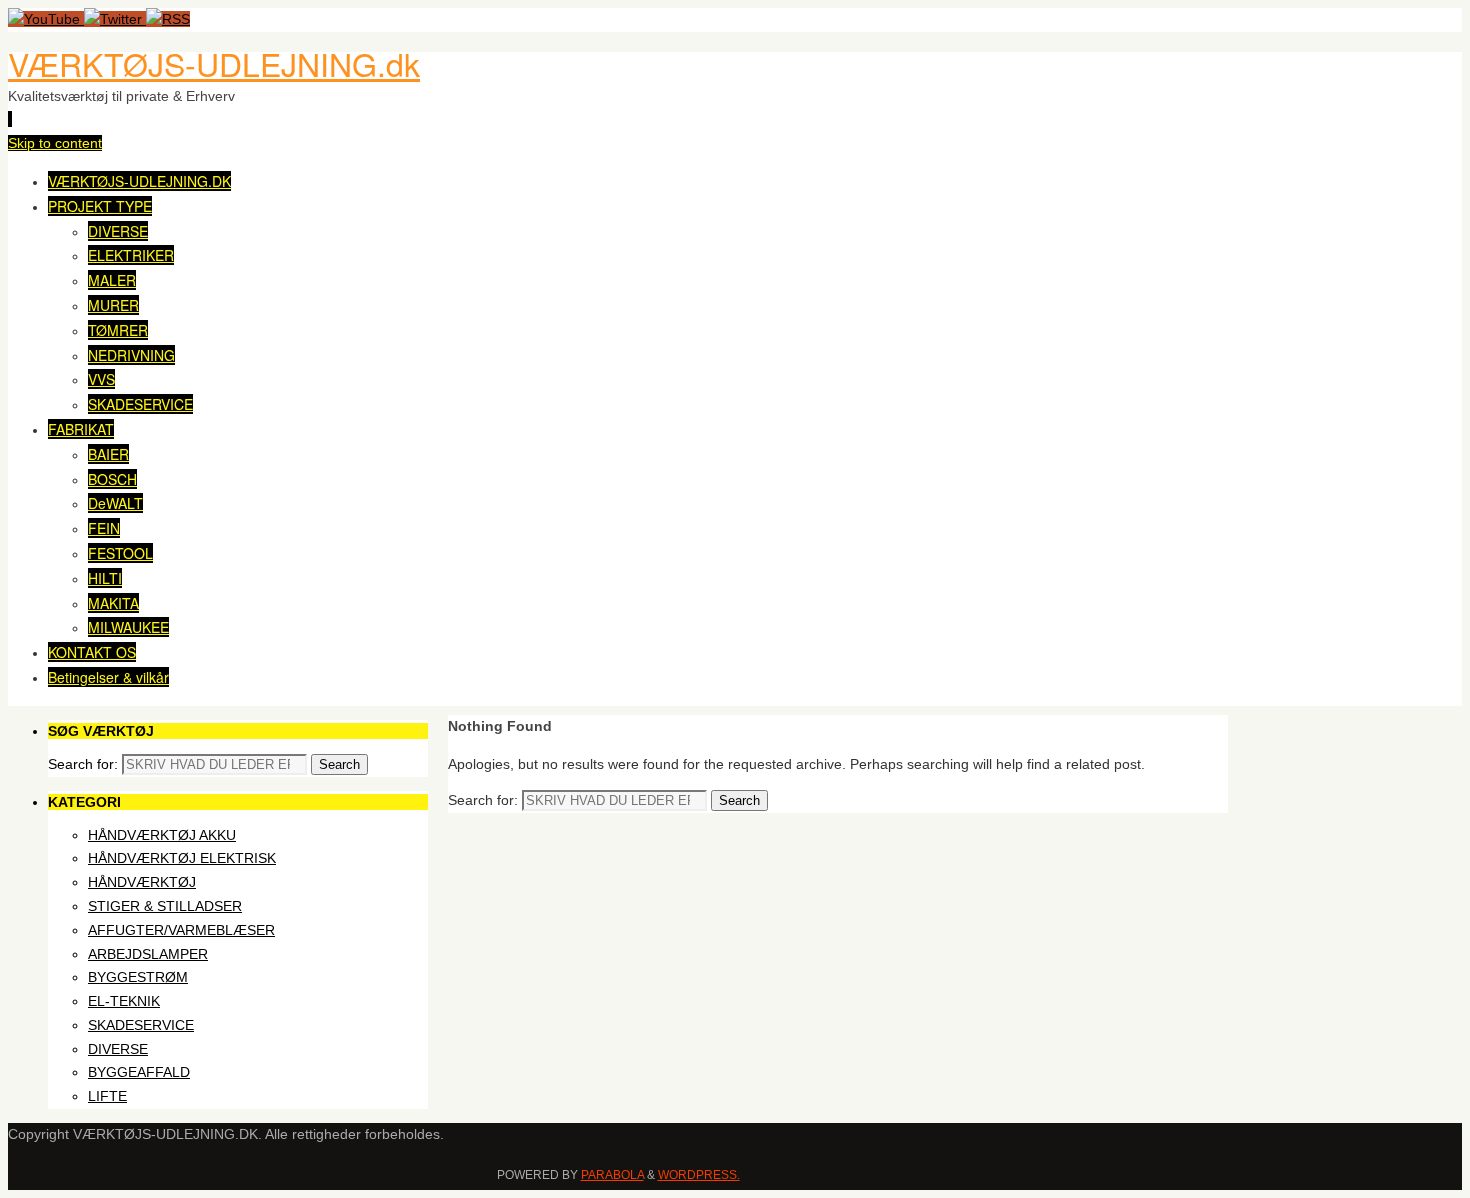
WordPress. (699, 1175)
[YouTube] (46, 19)
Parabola (612, 1175)
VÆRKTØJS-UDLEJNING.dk (214, 63)
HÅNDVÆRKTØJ (142, 882)
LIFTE (107, 1096)
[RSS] (168, 19)
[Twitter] (115, 19)
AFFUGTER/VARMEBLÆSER (181, 930)
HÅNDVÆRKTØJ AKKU (162, 835)
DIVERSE (118, 1049)
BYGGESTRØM (138, 977)
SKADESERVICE (141, 1025)
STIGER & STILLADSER (165, 906)
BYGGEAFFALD (139, 1072)
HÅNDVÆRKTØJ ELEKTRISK (182, 858)
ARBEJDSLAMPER (148, 954)
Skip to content (55, 143)
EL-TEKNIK (124, 1001)
